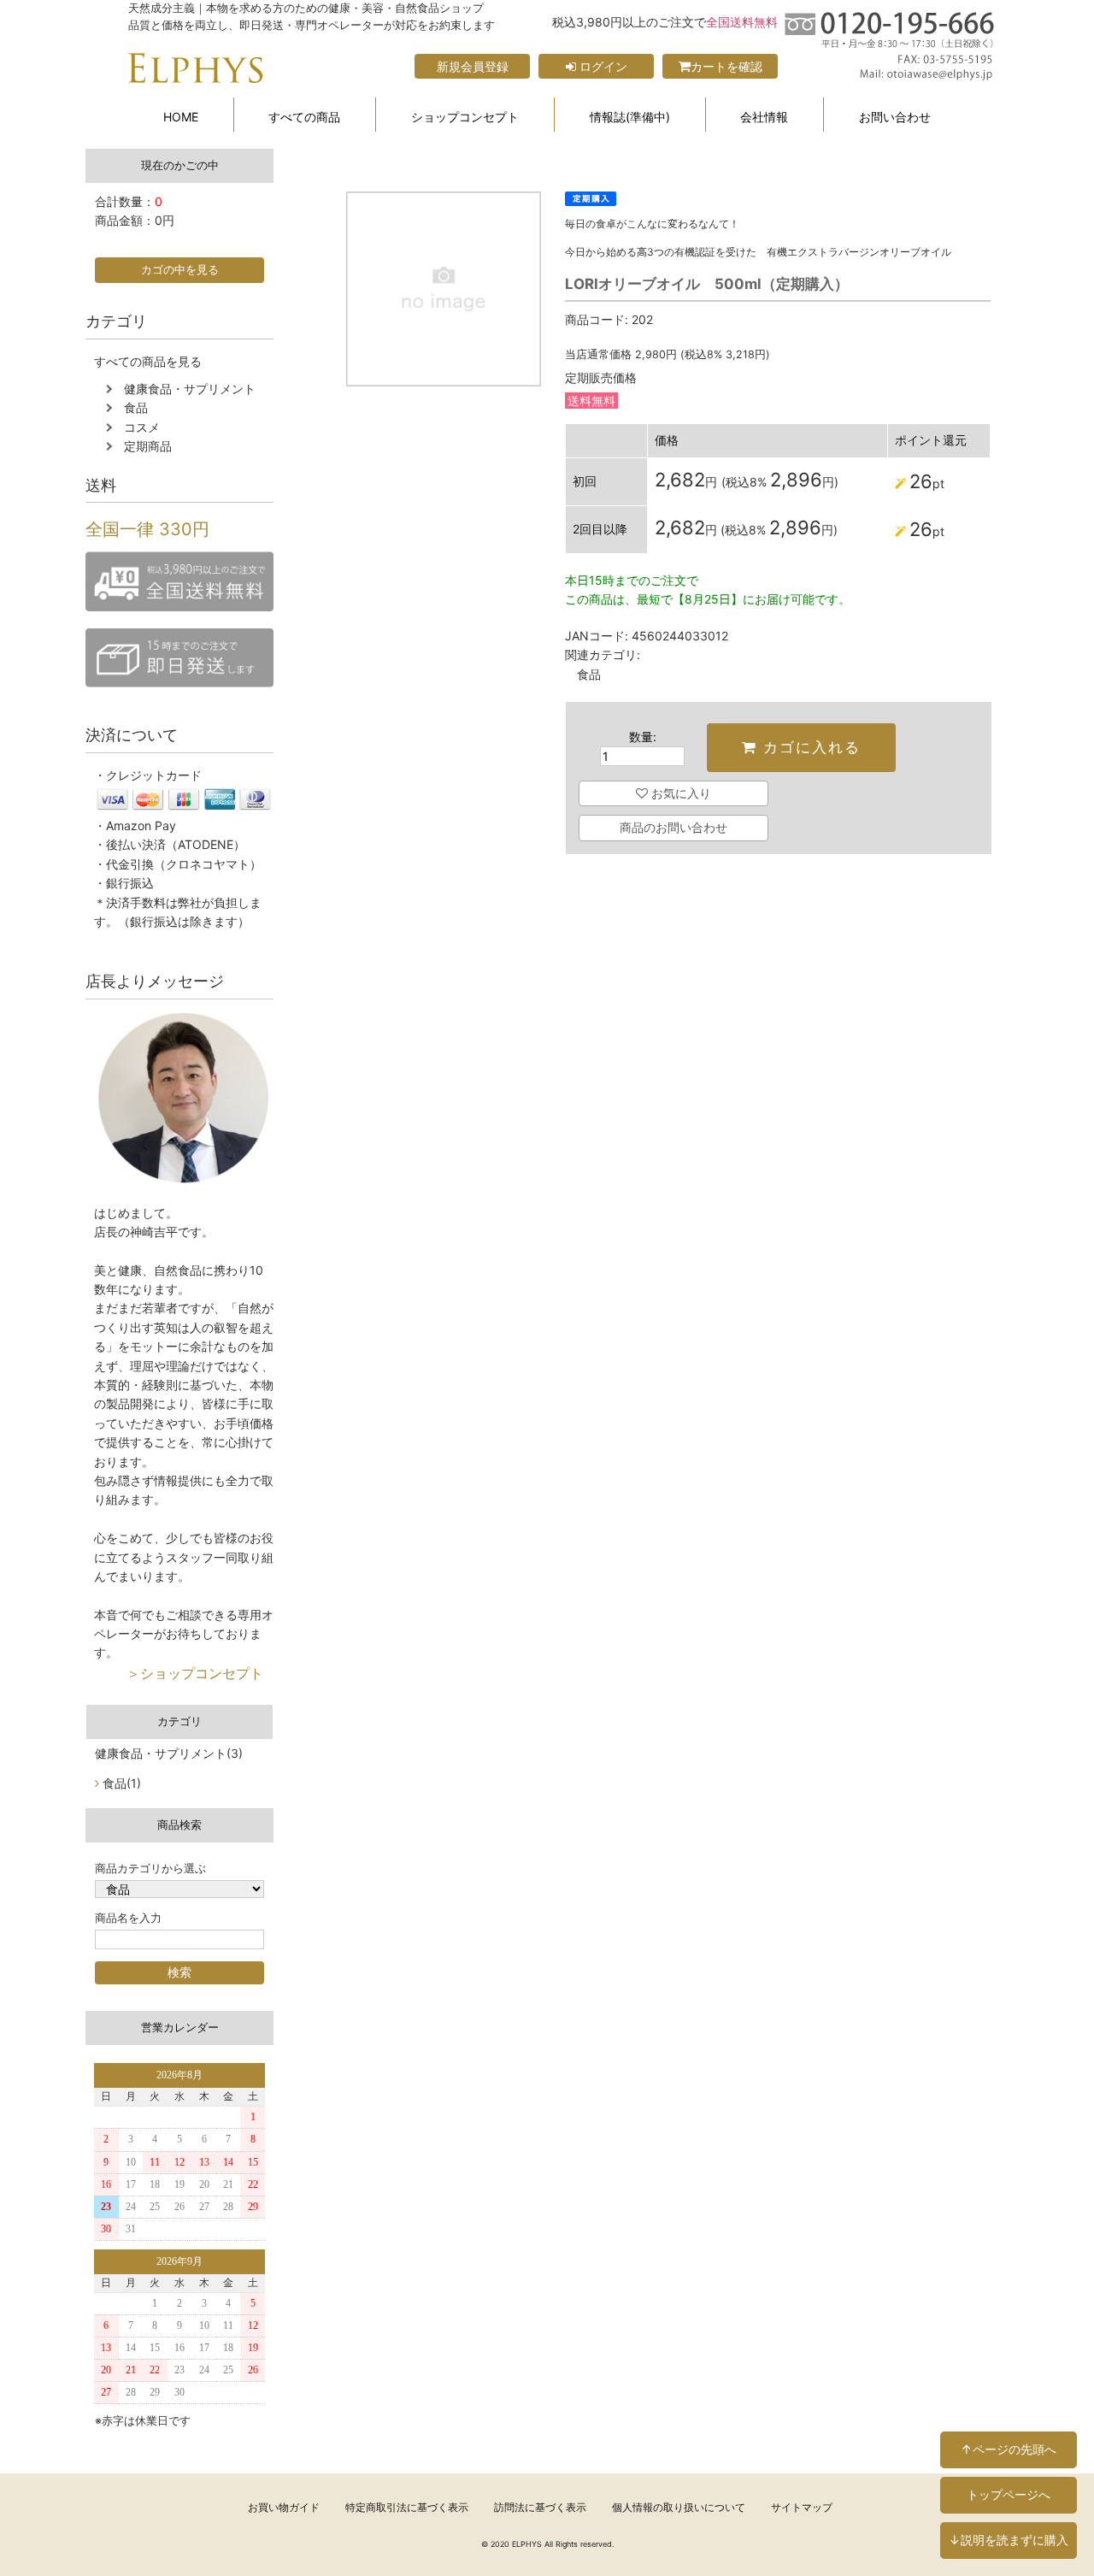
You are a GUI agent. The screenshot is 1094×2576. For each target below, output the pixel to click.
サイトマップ (802, 2507)
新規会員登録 (473, 66)
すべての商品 (304, 117)
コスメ (142, 427)
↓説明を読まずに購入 (1009, 2540)
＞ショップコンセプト (174, 1673)
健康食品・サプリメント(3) (169, 1753)
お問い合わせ (895, 117)
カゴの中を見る (180, 270)
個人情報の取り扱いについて (679, 2507)
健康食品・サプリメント (190, 389)
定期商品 (148, 446)
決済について (132, 735)
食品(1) (122, 1783)
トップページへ (1009, 2494)
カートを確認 (726, 66)
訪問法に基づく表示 (540, 2507)
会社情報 (764, 117)
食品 (136, 407)
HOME (181, 117)
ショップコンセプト (465, 117)
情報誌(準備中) (630, 117)
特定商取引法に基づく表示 (407, 2507)
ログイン (602, 66)
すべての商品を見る (148, 361)
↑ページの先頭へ (1009, 2449)
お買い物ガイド (284, 2507)
